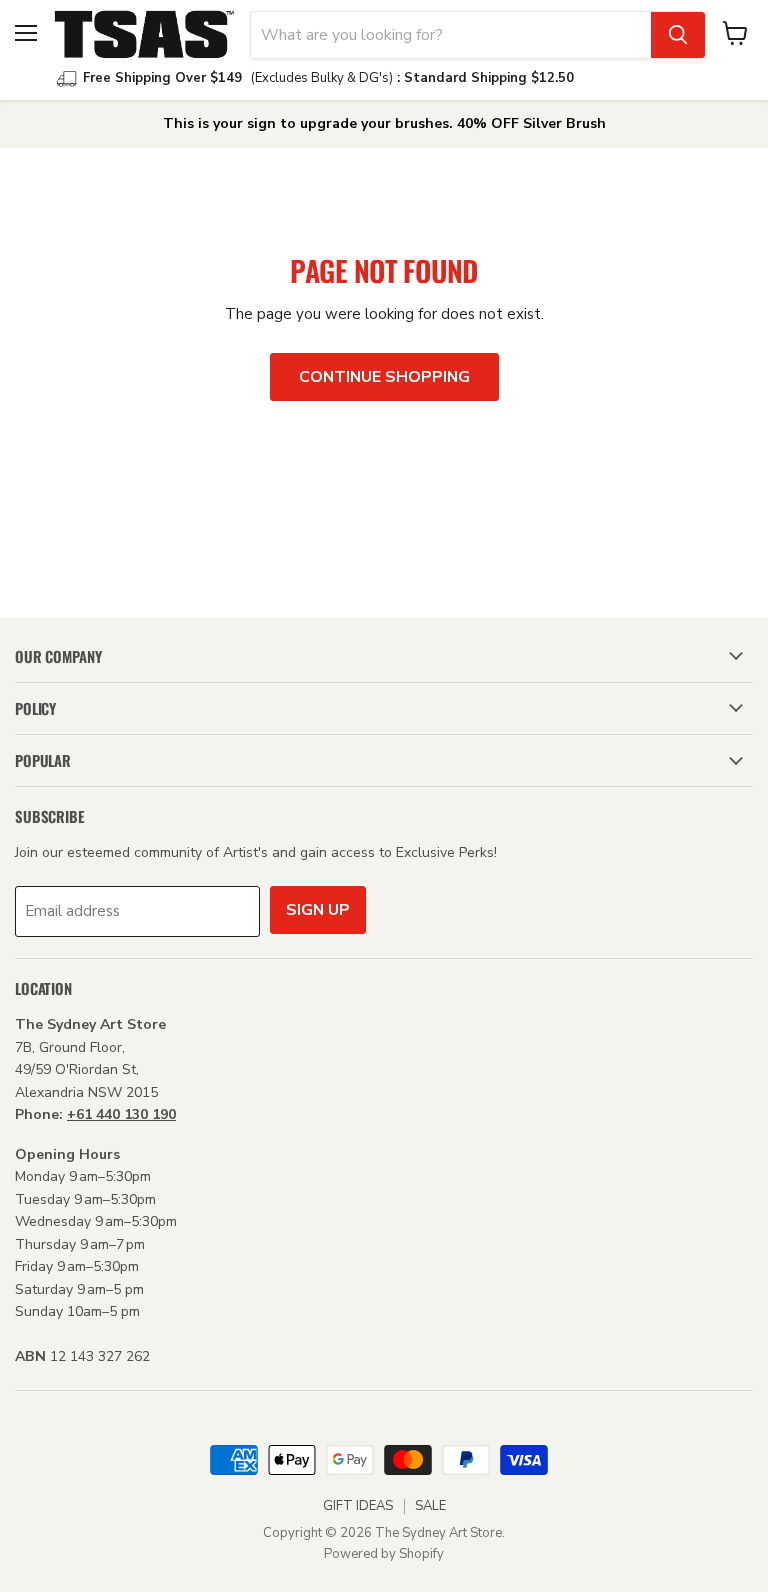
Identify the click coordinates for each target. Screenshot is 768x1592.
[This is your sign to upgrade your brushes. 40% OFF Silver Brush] (384, 124)
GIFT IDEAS (358, 1506)
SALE (430, 1506)
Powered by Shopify (384, 1554)
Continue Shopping (384, 377)
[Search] (678, 35)
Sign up (318, 910)
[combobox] (451, 35)
